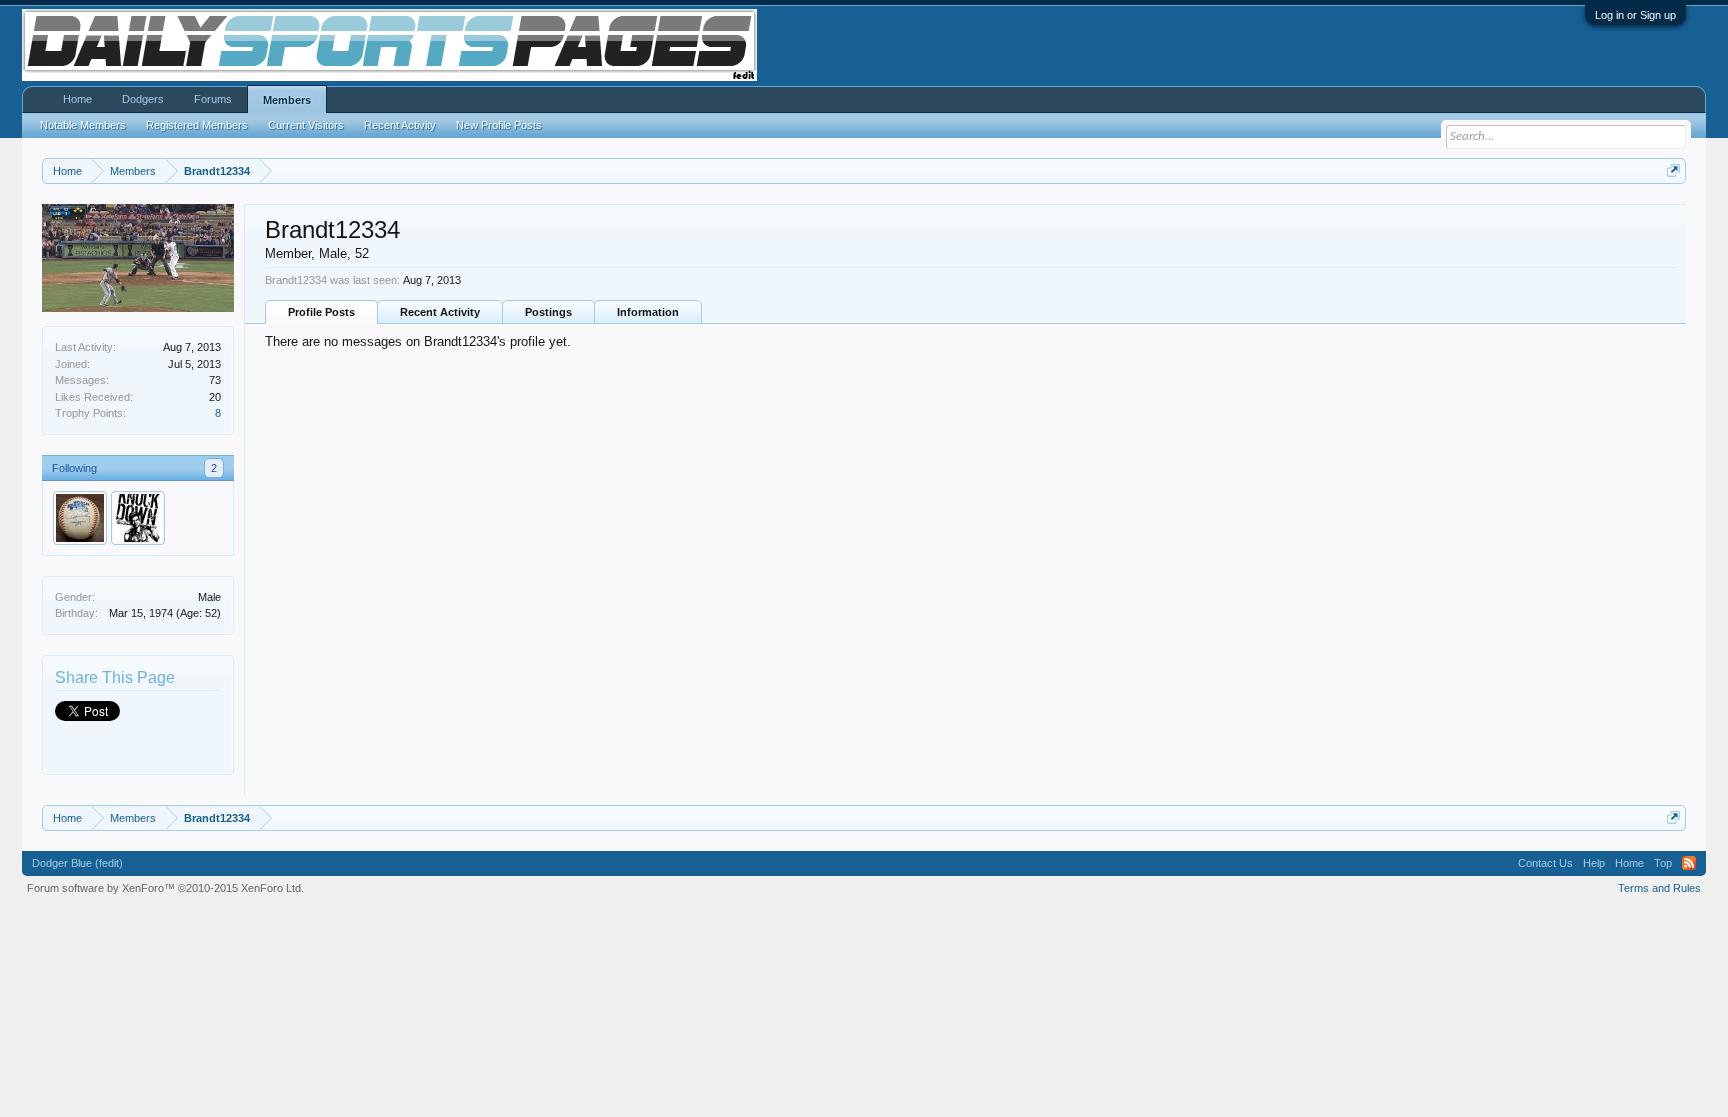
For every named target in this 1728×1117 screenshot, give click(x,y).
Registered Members (197, 125)
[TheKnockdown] (138, 518)
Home (77, 99)
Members (287, 100)
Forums (213, 99)
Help (1594, 863)
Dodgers (143, 99)
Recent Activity (440, 312)
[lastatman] (80, 518)
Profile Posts (321, 312)
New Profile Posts (499, 125)
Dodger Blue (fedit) (77, 863)
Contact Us (1545, 863)
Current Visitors (306, 125)
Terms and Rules (1659, 888)
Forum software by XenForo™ (165, 888)
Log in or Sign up (1635, 15)
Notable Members (83, 125)
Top (1663, 863)
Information (648, 312)
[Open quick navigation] (1673, 170)
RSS (1689, 863)
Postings (548, 312)
